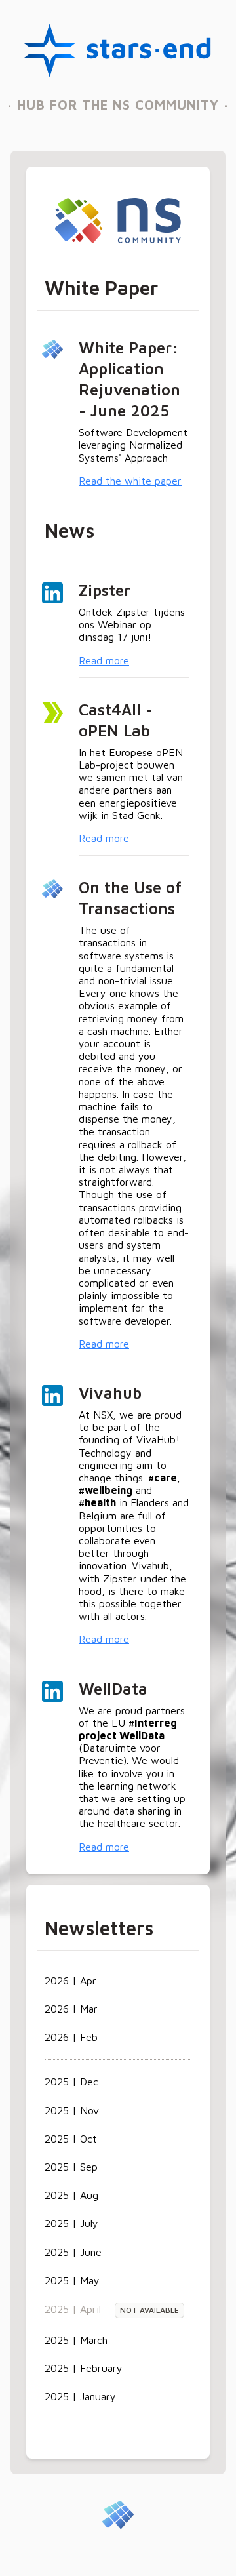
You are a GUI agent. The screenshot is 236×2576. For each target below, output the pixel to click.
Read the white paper (130, 481)
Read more (104, 660)
